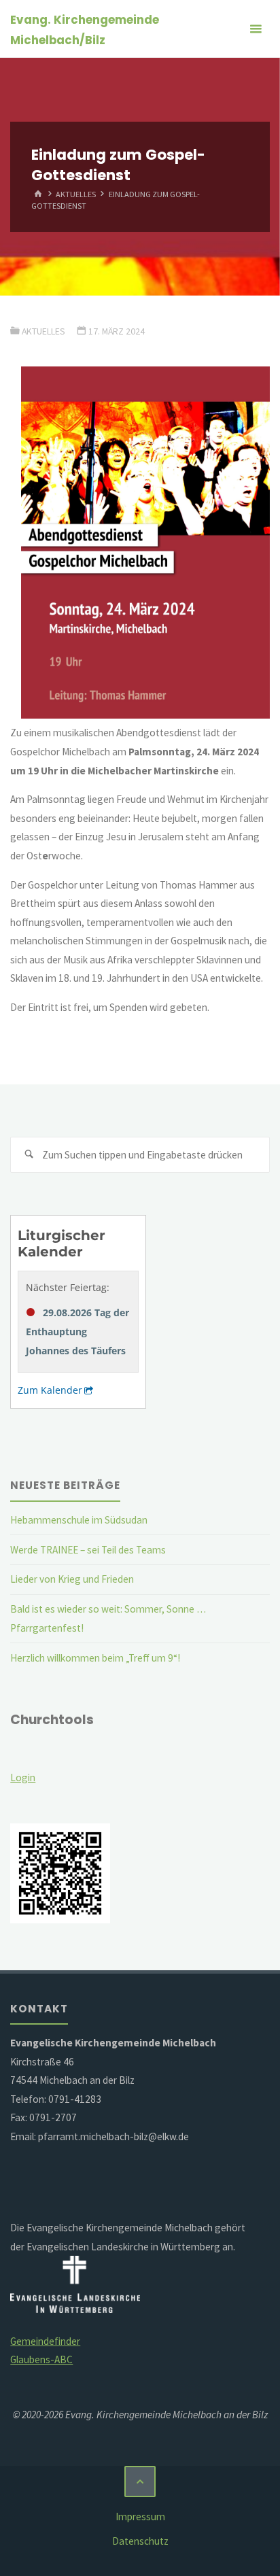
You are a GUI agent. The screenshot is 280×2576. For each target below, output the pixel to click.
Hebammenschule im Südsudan (79, 1520)
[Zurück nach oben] (140, 2481)
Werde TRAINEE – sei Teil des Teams (88, 1550)
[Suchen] (29, 1155)
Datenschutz (140, 2541)
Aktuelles (76, 194)
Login (23, 1778)
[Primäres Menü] (256, 29)
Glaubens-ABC (41, 2359)
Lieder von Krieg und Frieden (72, 1579)
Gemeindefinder (45, 2341)
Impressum (140, 2517)
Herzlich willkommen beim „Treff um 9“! (95, 1658)
